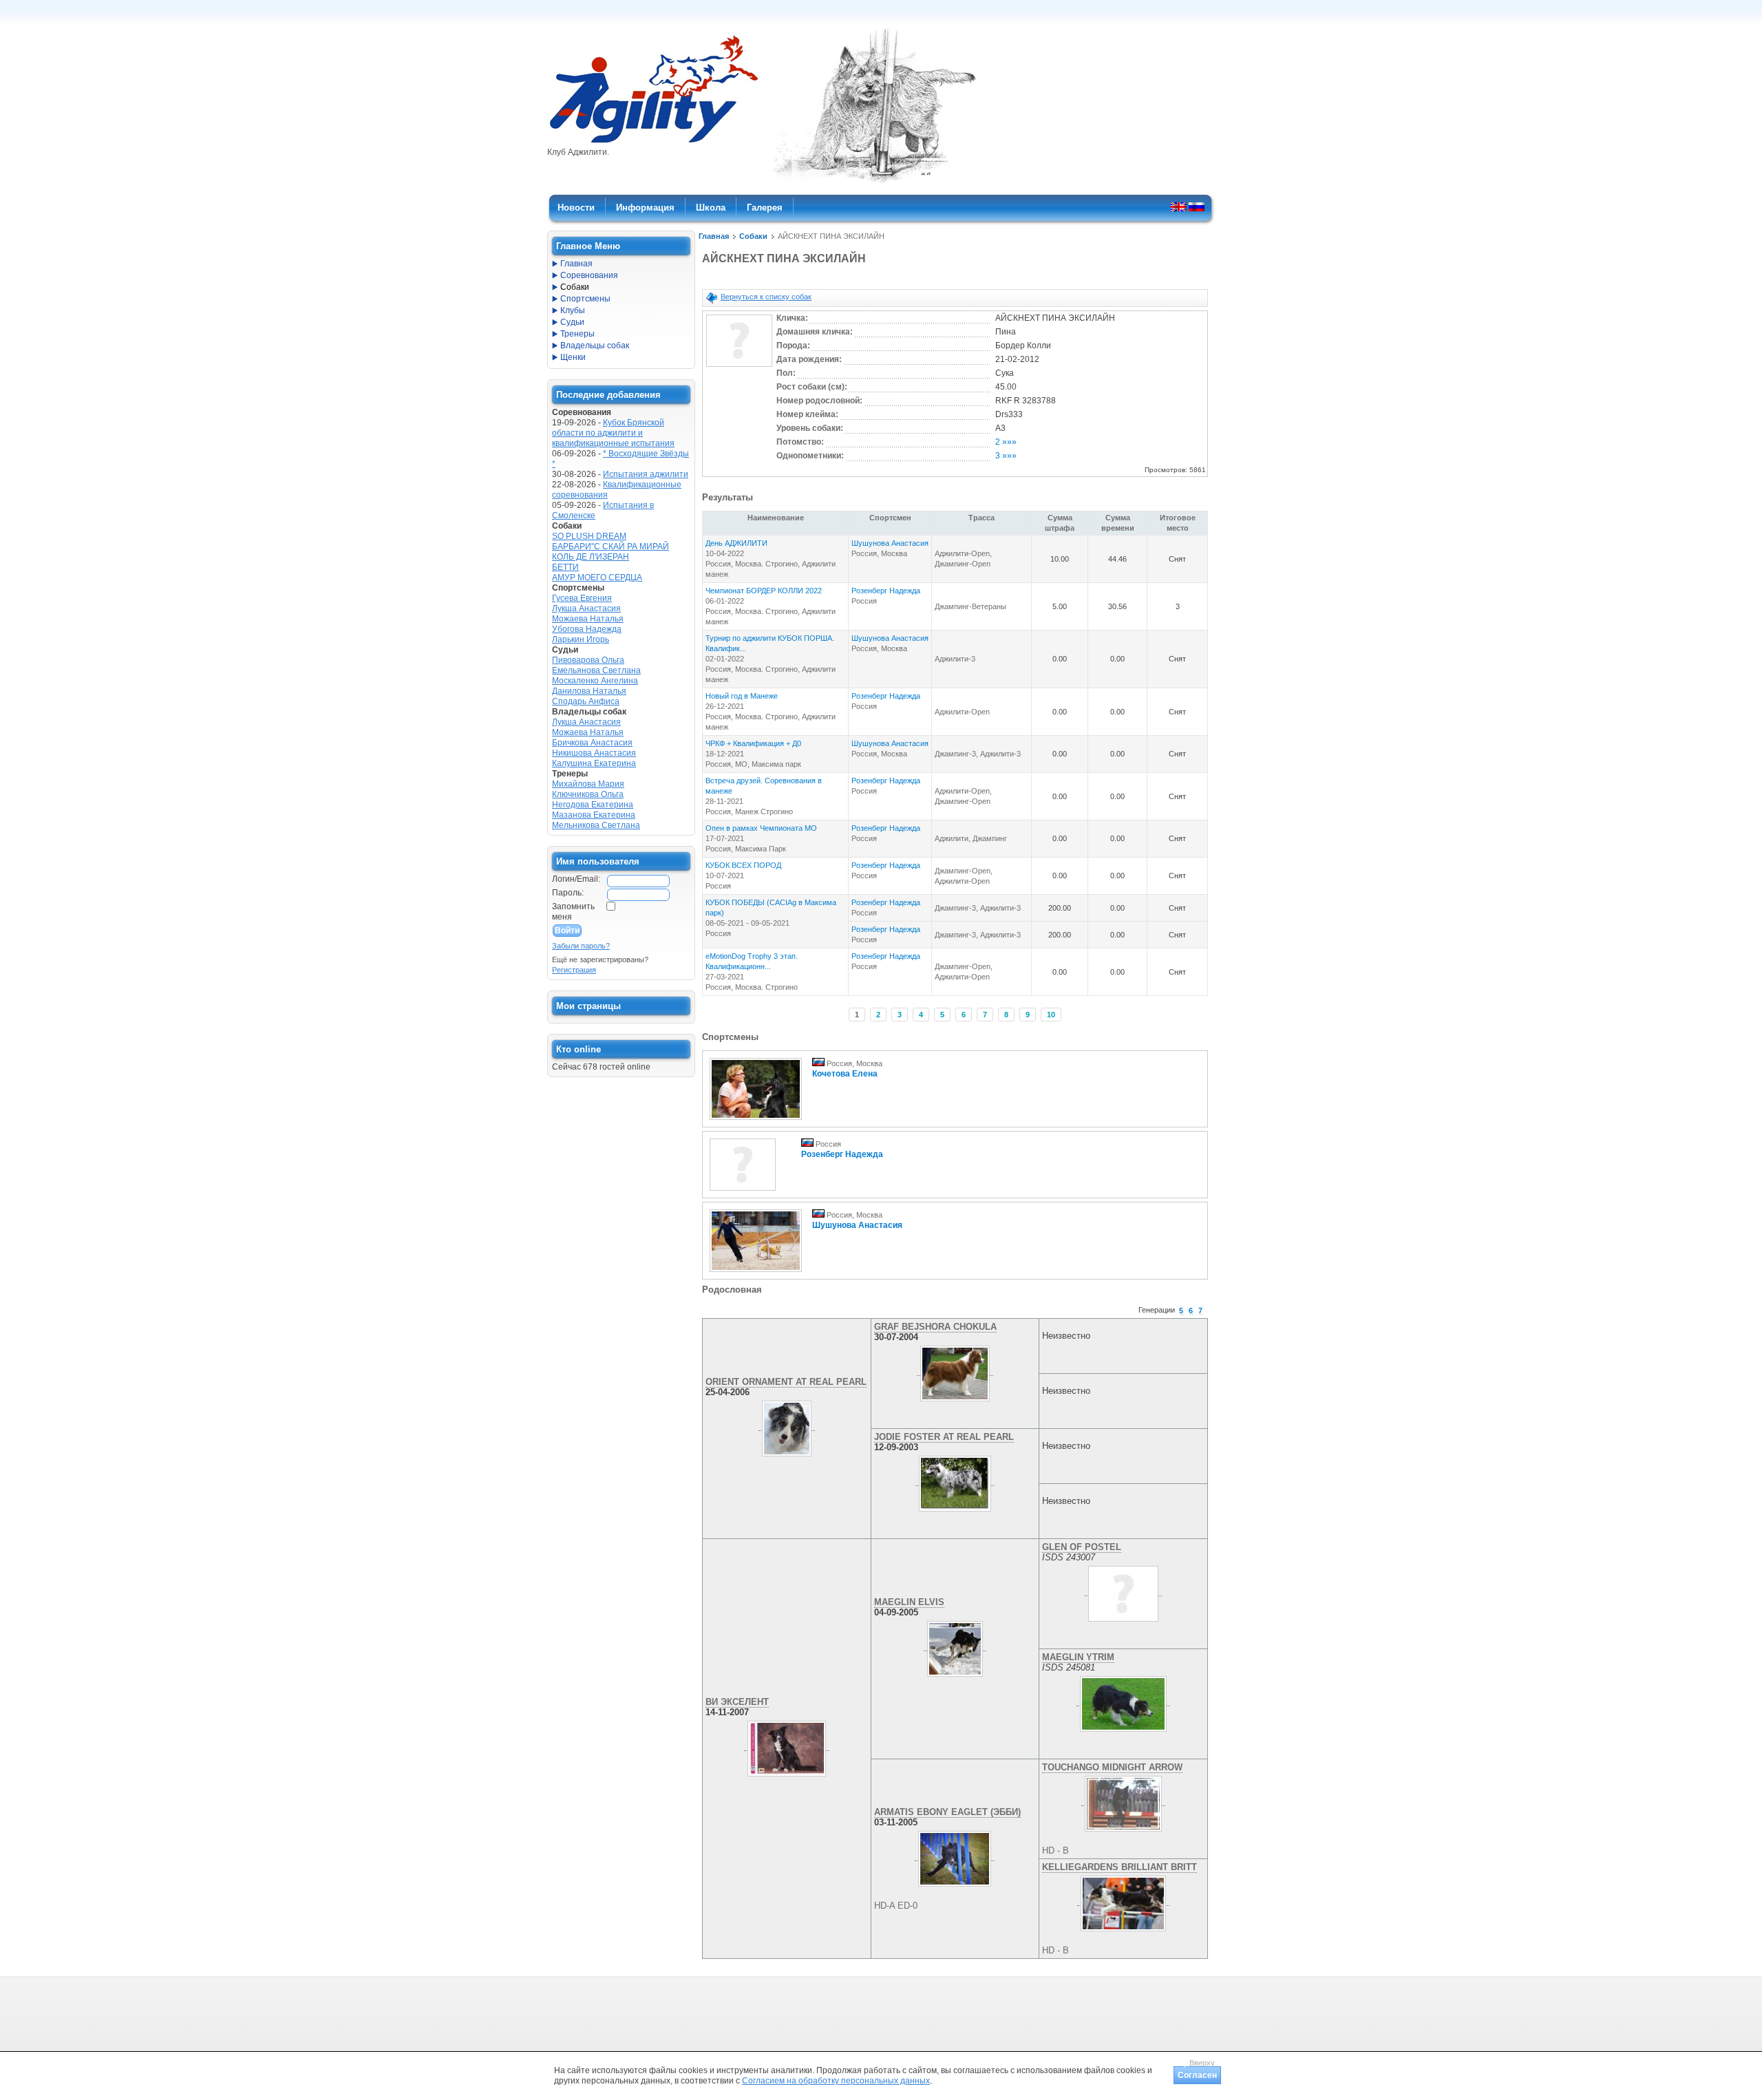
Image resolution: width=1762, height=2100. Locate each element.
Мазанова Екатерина (594, 815)
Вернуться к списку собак (766, 297)
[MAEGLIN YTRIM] (1123, 1701)
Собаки (753, 236)
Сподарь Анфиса (586, 701)
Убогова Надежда (587, 629)
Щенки (573, 357)
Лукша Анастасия (586, 608)
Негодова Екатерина (593, 805)
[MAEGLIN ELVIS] (955, 1646)
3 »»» (1006, 456)
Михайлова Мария (588, 784)
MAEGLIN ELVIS (909, 1602)
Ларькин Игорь (581, 639)
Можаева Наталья (588, 619)
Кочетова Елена (845, 1074)
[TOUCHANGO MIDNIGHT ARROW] (1124, 1801)
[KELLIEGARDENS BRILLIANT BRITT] (1124, 1900)
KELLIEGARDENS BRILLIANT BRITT (1119, 1867)
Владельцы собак (595, 346)
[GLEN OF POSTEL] (1123, 1591)
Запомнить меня (573, 912)
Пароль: (568, 893)
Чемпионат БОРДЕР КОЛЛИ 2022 (764, 591)
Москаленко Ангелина (595, 681)
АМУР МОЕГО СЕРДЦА (597, 577)
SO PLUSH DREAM (589, 536)
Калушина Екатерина (594, 763)
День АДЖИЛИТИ (736, 543)
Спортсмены (585, 299)
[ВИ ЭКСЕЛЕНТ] (787, 1746)
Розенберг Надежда (886, 591)
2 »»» (1006, 442)
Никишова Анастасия (594, 753)
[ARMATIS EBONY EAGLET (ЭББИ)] (955, 1856)
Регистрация (574, 970)
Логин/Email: (576, 879)
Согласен (1197, 2075)
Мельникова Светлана (596, 825)
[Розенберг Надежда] (743, 1191)
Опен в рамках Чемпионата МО (761, 828)
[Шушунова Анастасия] (756, 1273)
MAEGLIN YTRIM (1078, 1657)
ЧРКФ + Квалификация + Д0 (753, 743)
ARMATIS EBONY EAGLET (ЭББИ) (947, 1812)
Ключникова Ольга (588, 794)
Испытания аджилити (646, 474)
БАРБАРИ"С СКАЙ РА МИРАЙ (611, 547)
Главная (714, 236)
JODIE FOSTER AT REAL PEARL (944, 1437)
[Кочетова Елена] (756, 1121)
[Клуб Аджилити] (654, 143)
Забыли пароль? (581, 946)
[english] (1179, 206)
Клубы (573, 310)
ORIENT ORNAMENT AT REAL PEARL (786, 1382)
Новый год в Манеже (742, 696)
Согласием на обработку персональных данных (836, 2081)
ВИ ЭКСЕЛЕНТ (737, 1702)
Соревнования (589, 275)
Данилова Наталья (589, 691)
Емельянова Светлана (596, 670)
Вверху (1202, 2063)
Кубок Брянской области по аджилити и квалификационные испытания (613, 433)
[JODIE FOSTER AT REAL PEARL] (955, 1481)
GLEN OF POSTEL (1082, 1547)
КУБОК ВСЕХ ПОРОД (743, 865)
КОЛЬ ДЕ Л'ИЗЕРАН (591, 557)
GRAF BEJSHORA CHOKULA (935, 1327)
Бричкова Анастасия (592, 743)
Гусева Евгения (582, 598)
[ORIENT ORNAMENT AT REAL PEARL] (787, 1425)
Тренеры (577, 334)
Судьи (572, 322)
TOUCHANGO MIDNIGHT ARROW (1112, 1767)
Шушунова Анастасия (890, 543)
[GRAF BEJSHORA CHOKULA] (955, 1370)
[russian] (1197, 206)
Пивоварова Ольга (588, 660)
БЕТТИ (565, 567)
